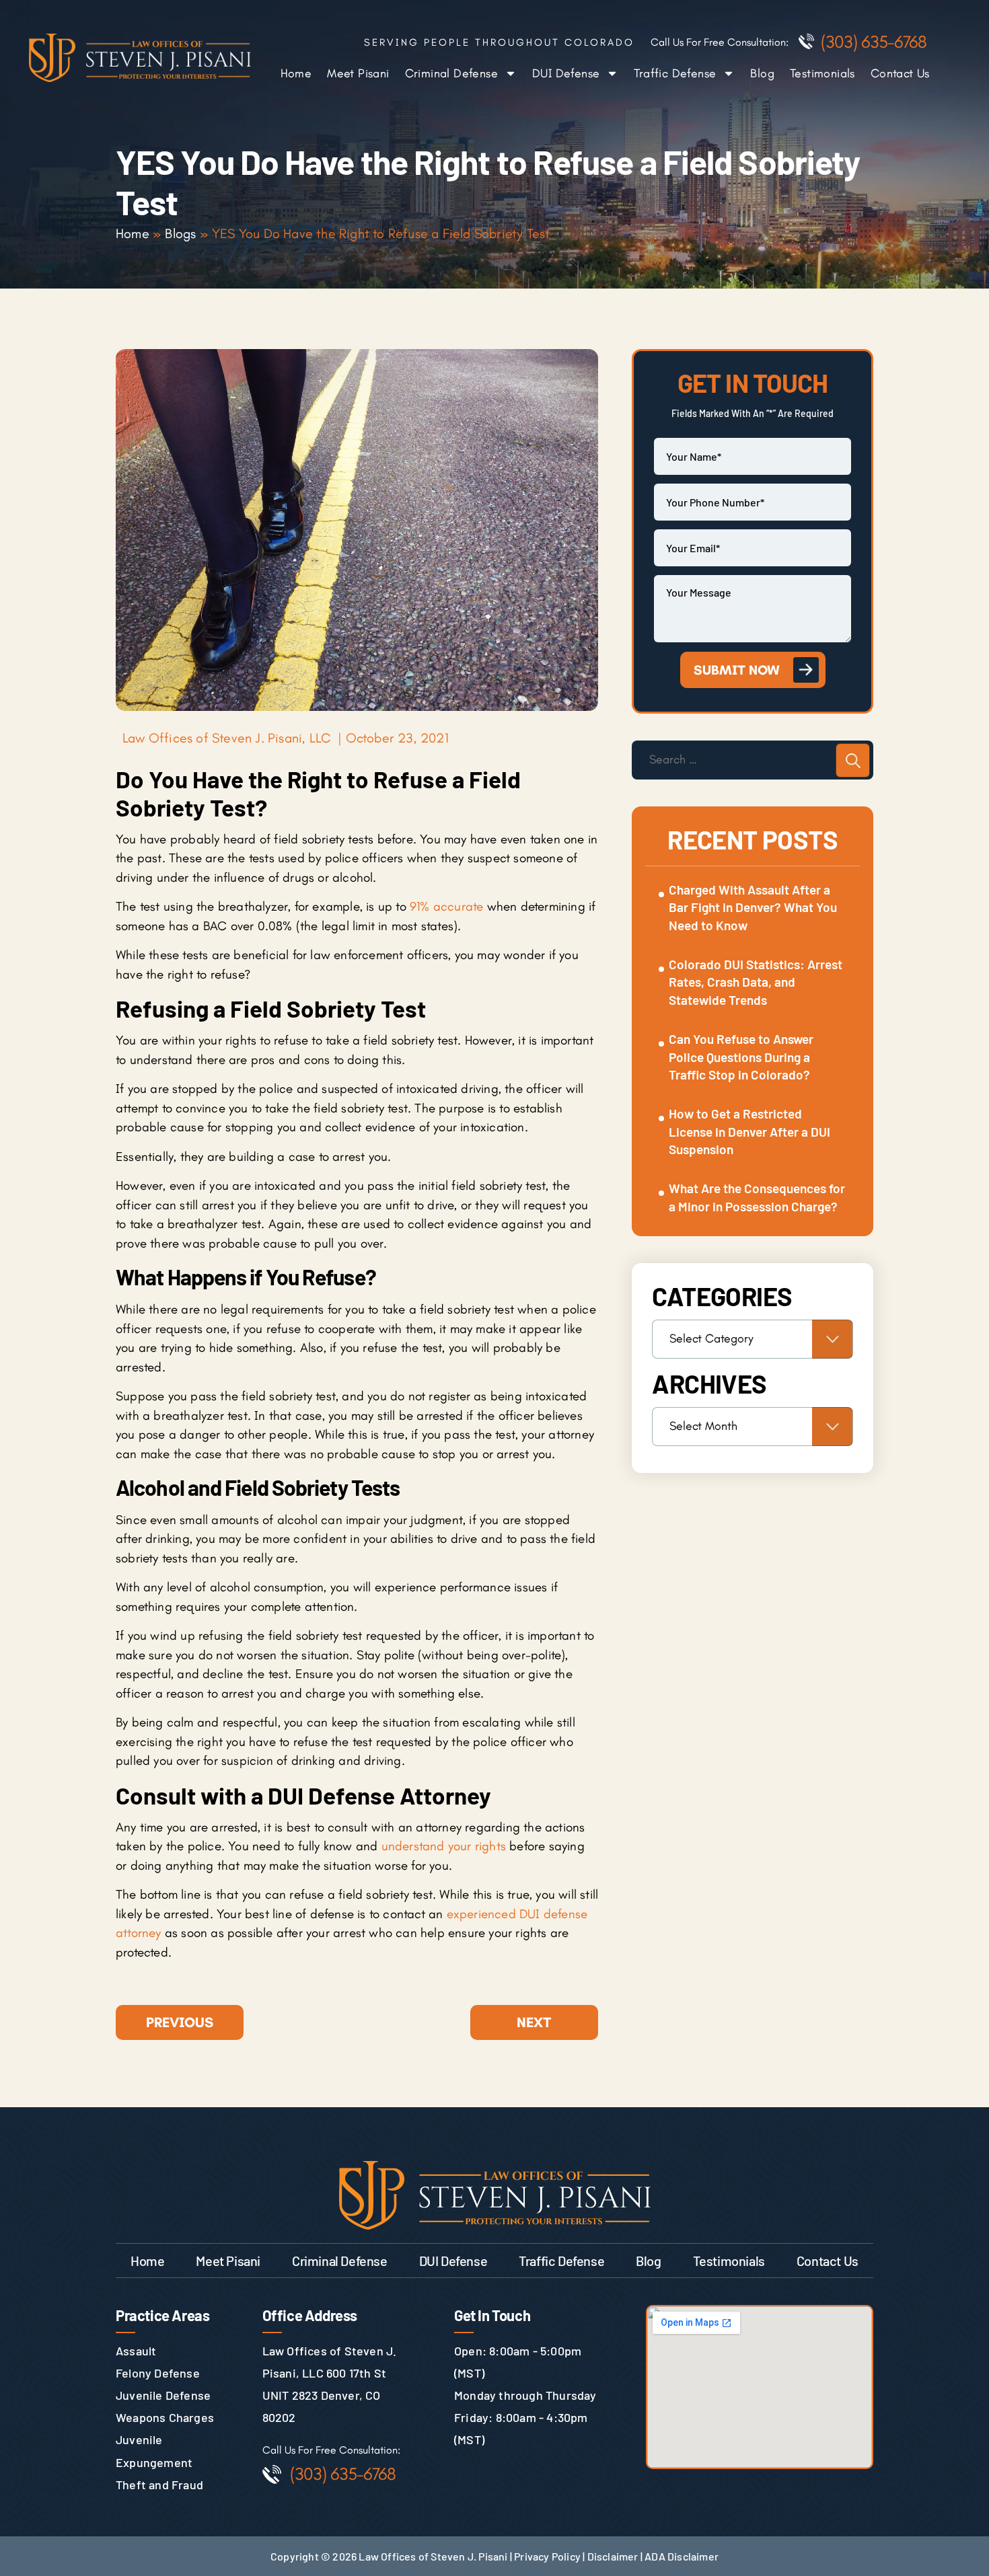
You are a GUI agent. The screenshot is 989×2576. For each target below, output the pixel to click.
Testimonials (822, 73)
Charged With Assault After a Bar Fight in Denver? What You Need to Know (753, 907)
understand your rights (444, 1846)
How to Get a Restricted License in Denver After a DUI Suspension (749, 1131)
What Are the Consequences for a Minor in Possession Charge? (757, 1197)
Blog (762, 73)
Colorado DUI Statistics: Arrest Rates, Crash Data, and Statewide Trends (756, 982)
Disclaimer (613, 2556)
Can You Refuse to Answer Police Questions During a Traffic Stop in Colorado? (741, 1057)
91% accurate (446, 906)
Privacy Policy (547, 2556)
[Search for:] (753, 760)
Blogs (180, 233)
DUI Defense (566, 73)
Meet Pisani (358, 73)
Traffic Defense (675, 73)
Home (296, 73)
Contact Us (900, 73)
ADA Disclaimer (682, 2556)
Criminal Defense (451, 73)
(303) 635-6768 (874, 42)
